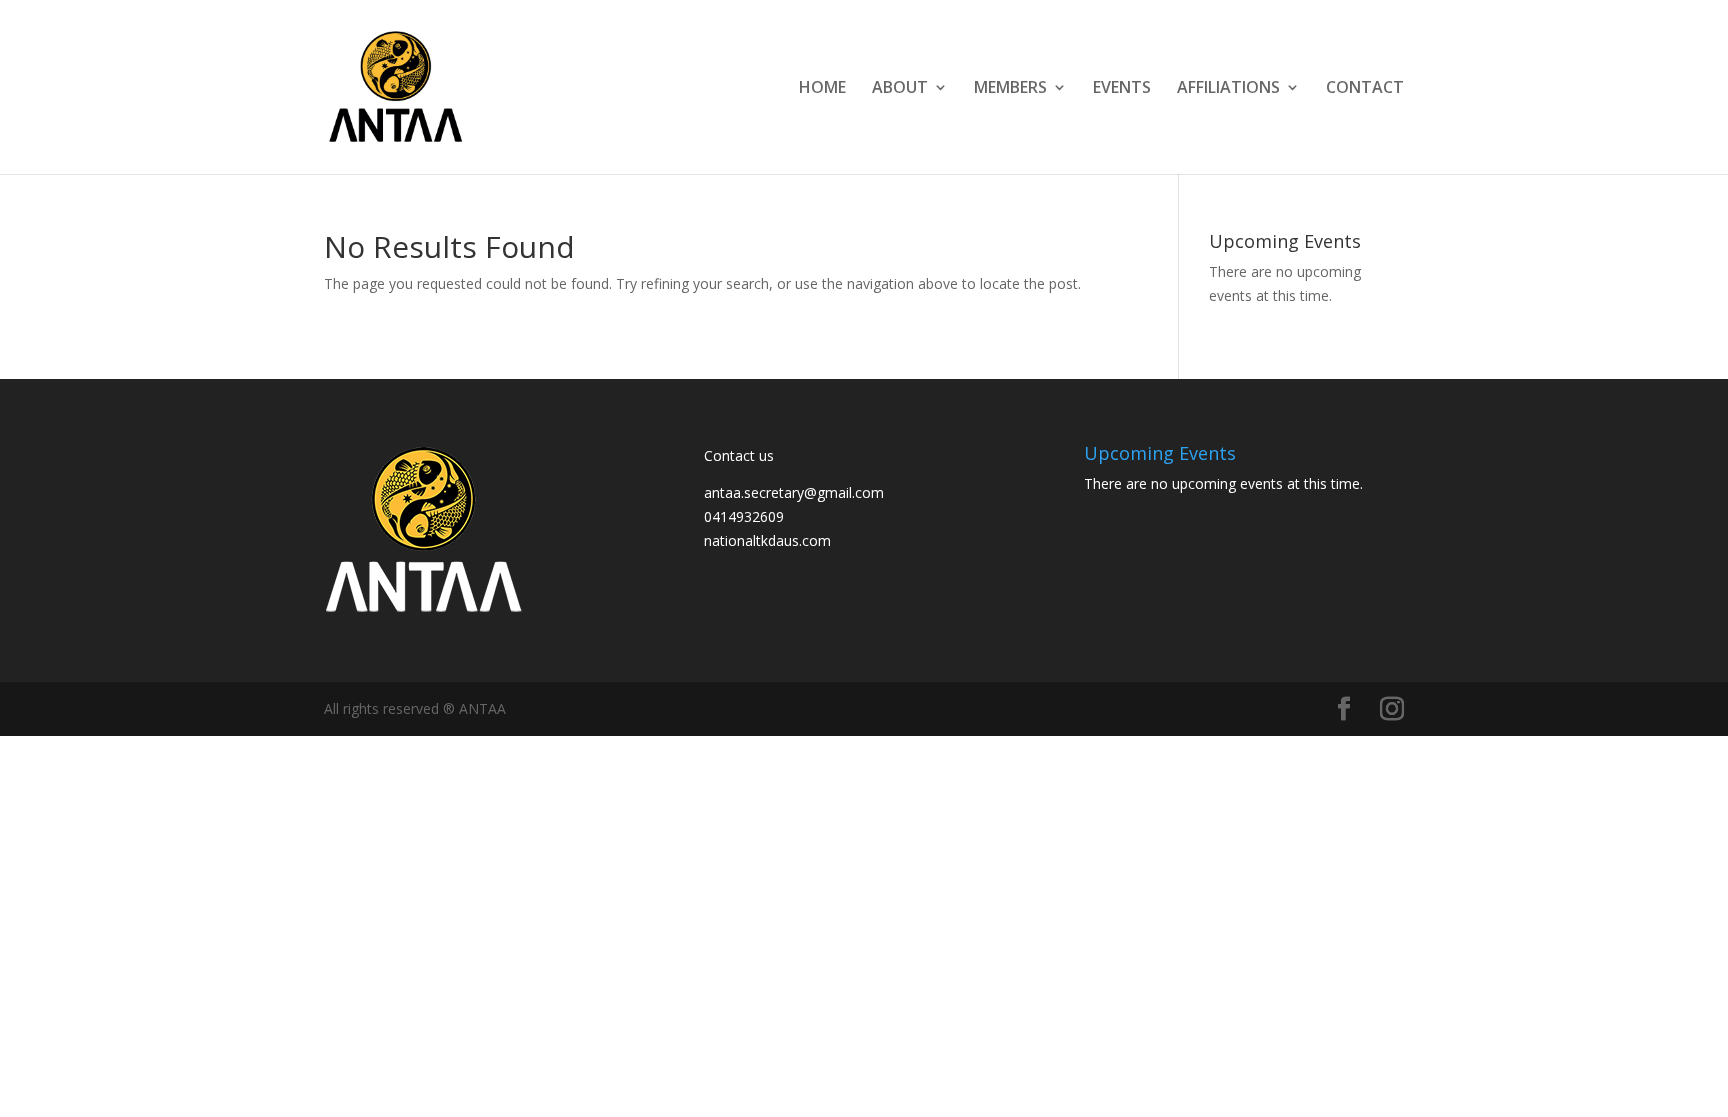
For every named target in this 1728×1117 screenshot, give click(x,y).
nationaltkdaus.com (767, 540)
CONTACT (1365, 89)
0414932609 (744, 516)
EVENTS (1122, 89)
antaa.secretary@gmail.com (794, 492)
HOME (822, 89)
